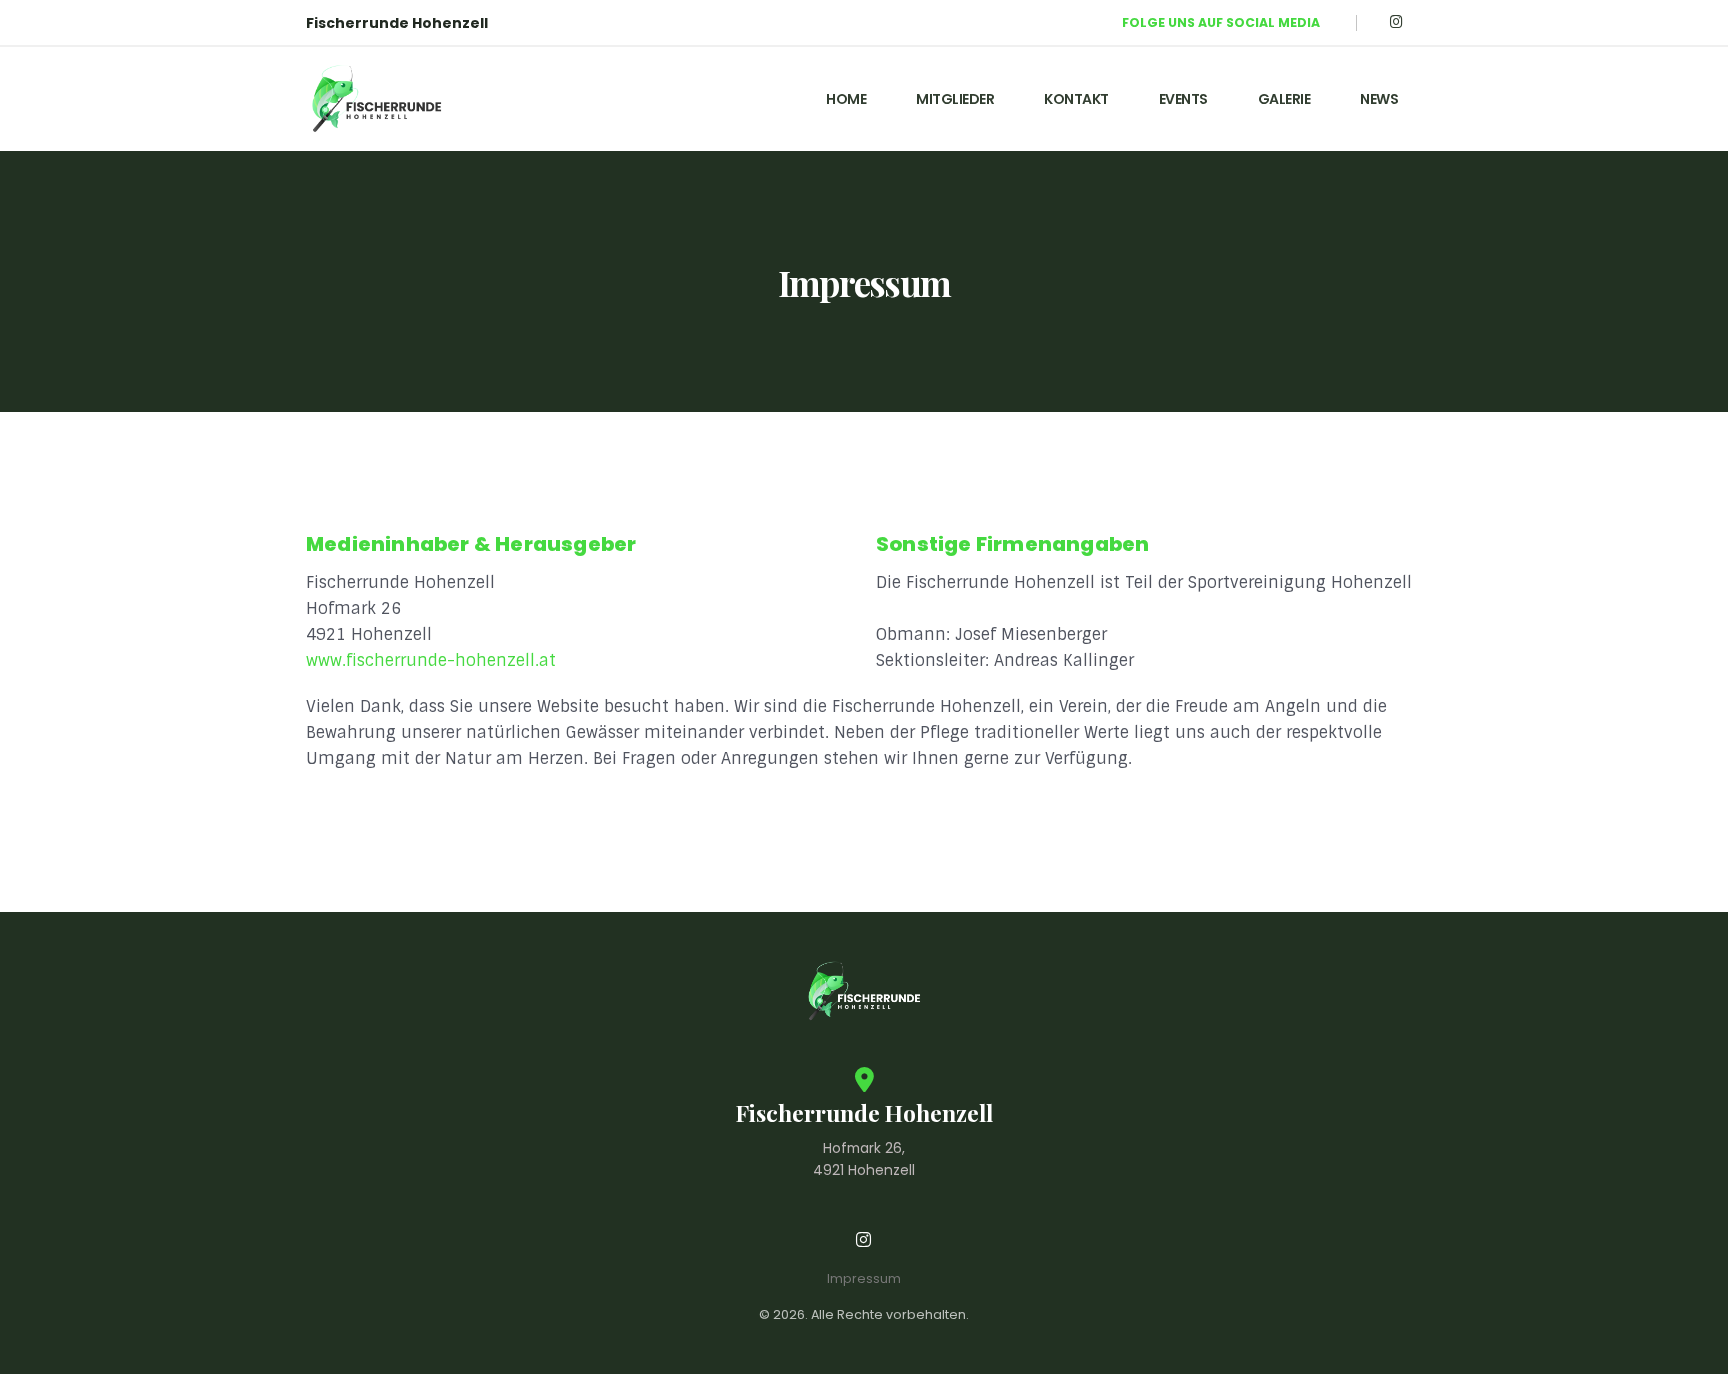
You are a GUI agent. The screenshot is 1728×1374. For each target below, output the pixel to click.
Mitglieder (955, 99)
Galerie (1284, 99)
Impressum (864, 1278)
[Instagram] (1396, 22)
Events (1183, 99)
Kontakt (1076, 99)
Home (846, 99)
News (1379, 99)
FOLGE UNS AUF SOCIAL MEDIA (1221, 22)
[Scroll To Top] (1693, 1351)
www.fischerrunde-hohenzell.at (431, 660)
